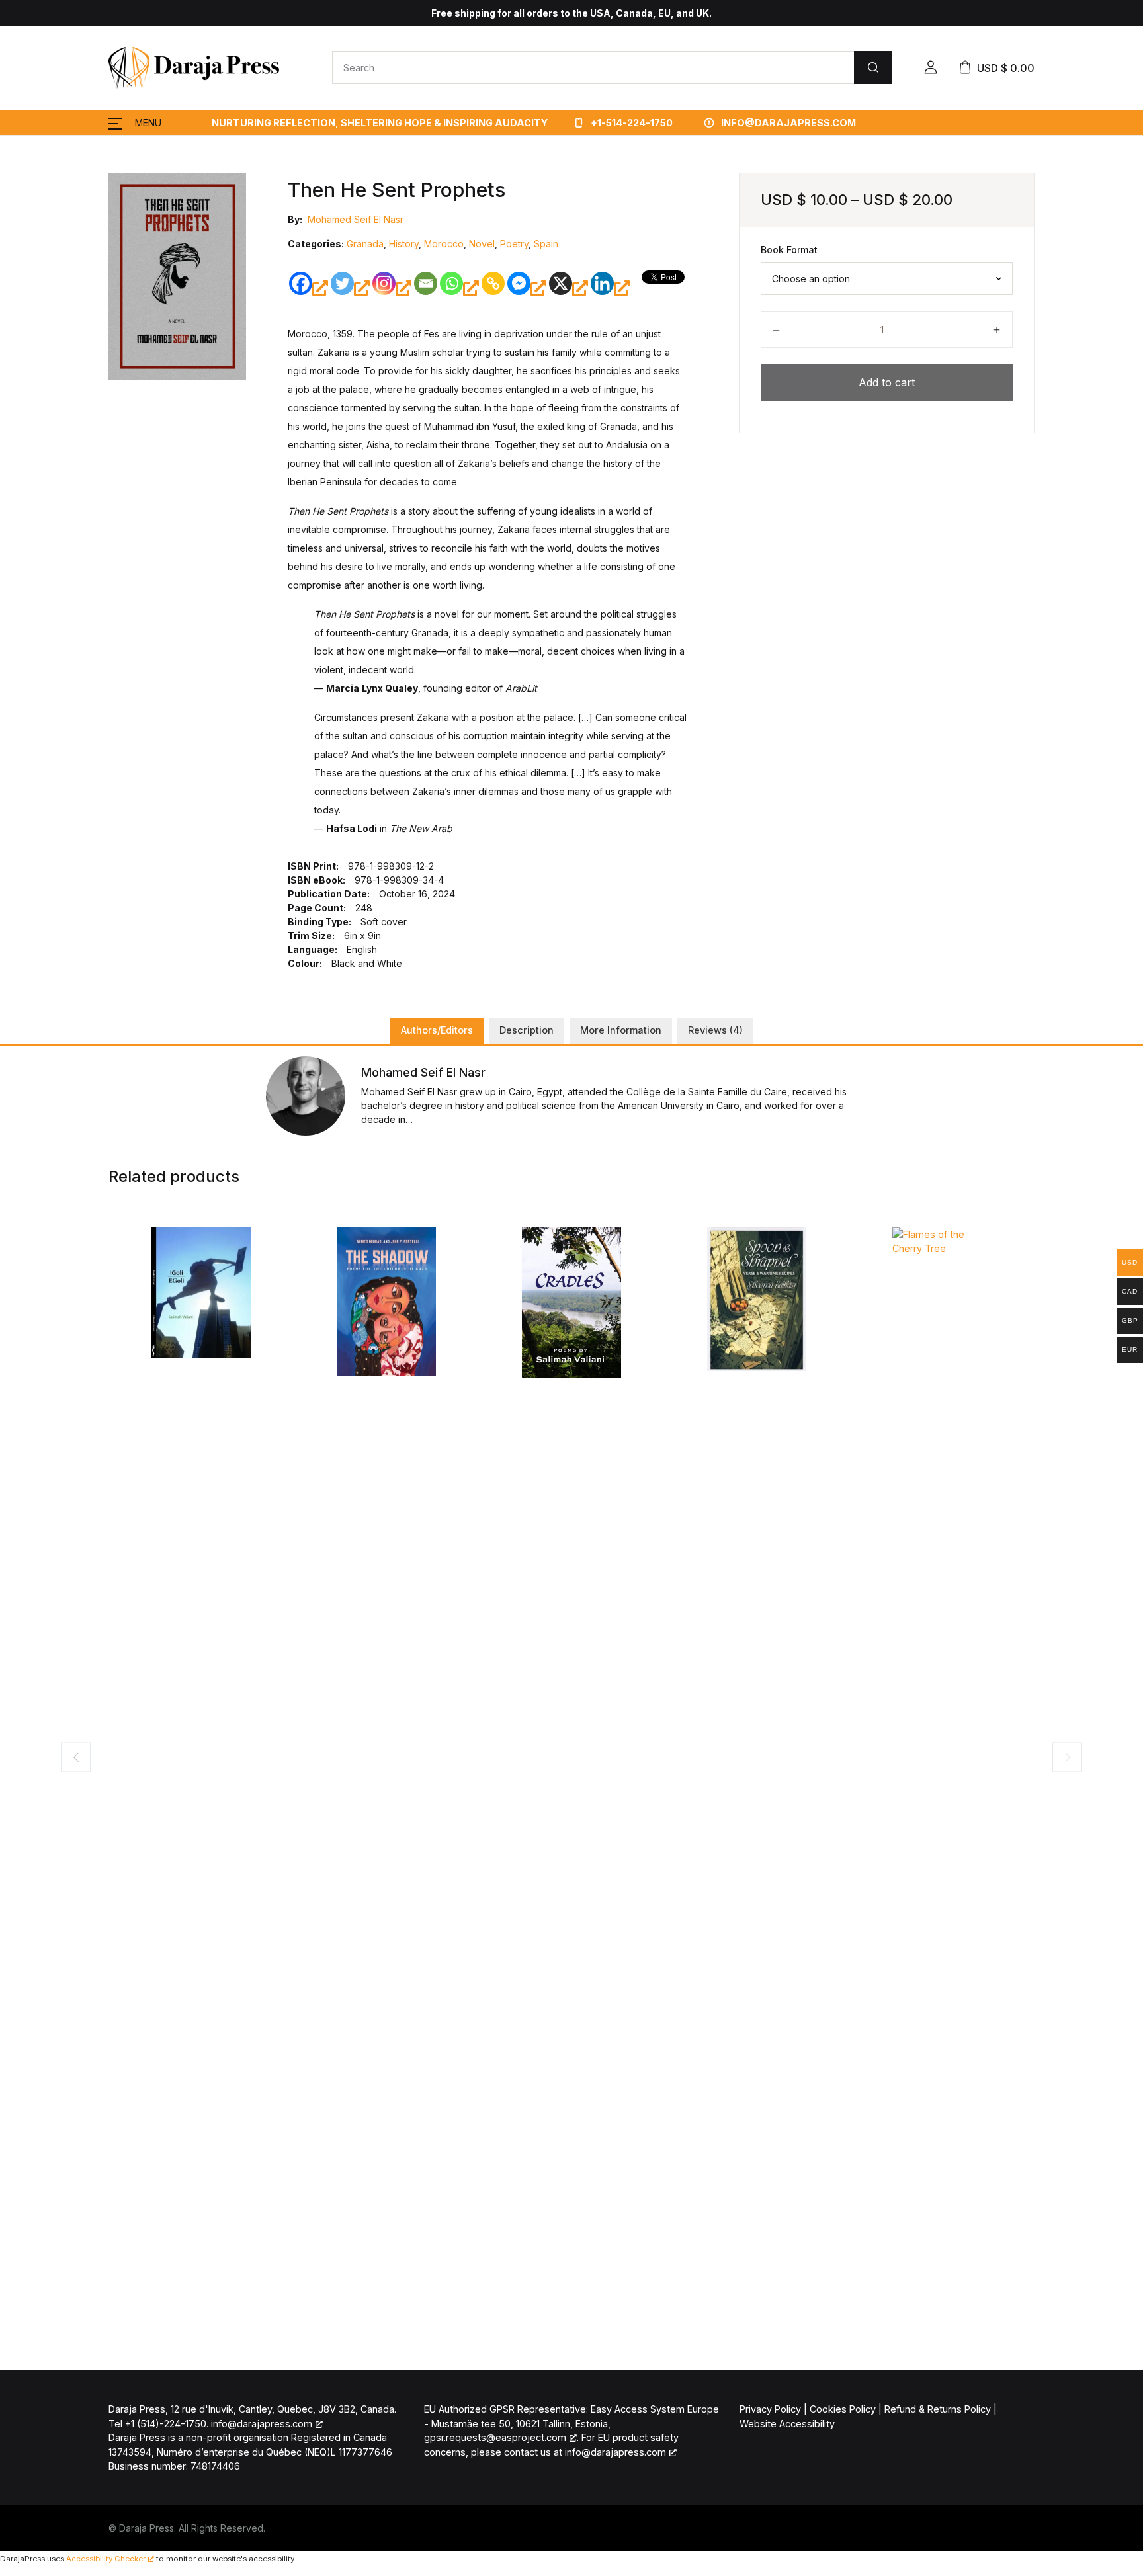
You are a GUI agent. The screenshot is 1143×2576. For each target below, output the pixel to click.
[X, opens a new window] (569, 288)
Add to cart (887, 382)
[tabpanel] (178, 276)
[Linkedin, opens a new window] (610, 288)
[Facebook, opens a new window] (309, 288)
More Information (621, 1030)
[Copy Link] (493, 283)
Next (1067, 1757)
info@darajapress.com (788, 123)
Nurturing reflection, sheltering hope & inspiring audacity (380, 123)
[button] (931, 67)
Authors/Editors (437, 1030)
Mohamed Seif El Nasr (356, 219)
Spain (546, 244)
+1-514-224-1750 (631, 123)
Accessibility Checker (106, 2559)
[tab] (437, 1031)
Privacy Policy (770, 2409)
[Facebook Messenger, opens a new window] (527, 288)
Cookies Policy (843, 2409)
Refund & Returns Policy (938, 2409)
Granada (365, 244)
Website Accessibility (787, 2424)
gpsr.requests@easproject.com (495, 2437)
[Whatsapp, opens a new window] (459, 288)
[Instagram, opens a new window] (392, 288)
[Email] (426, 283)
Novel (482, 244)
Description (527, 1030)
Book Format (789, 250)
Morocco (444, 244)
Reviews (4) (715, 1030)
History (404, 244)
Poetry (514, 244)
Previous (76, 1757)
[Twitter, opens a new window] (350, 288)
